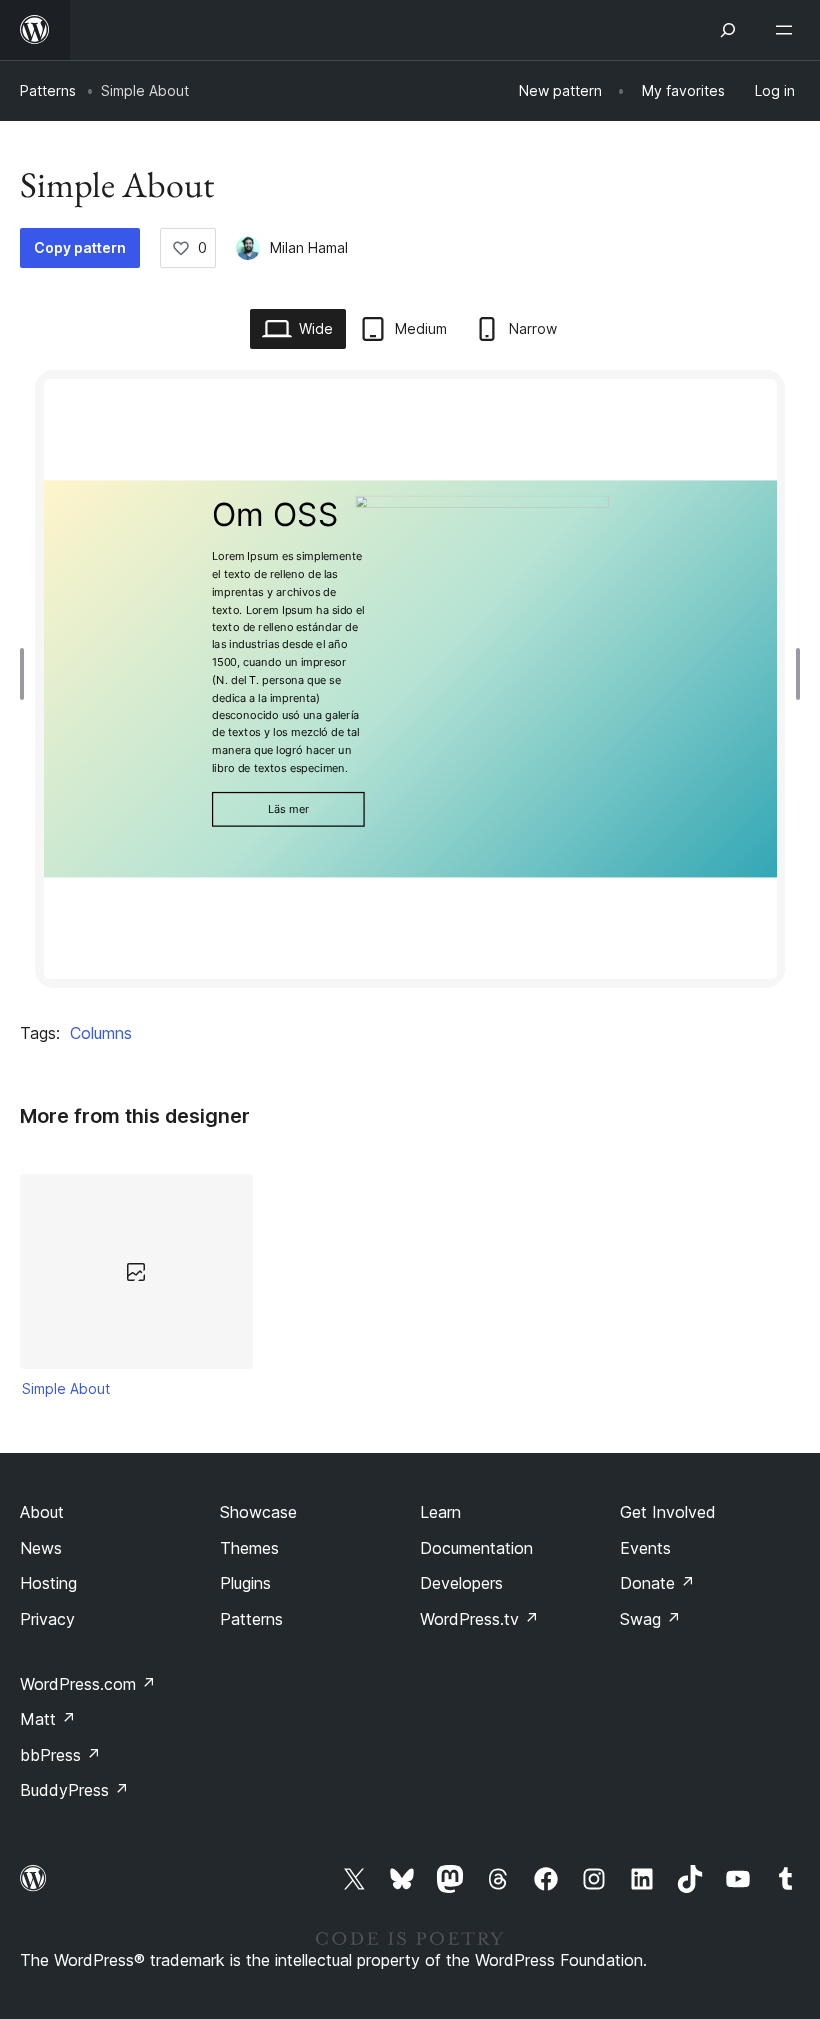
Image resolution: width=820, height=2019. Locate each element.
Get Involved (668, 1512)
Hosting (48, 1583)
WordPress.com (88, 1684)
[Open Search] (728, 30)
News (41, 1548)
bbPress (60, 1755)
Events (645, 1548)
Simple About (66, 1388)
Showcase (258, 1512)
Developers (461, 1583)
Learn (440, 1512)
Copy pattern (80, 247)
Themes (249, 1548)
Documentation (476, 1548)
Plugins (245, 1583)
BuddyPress (74, 1790)
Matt (48, 1719)
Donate (657, 1583)
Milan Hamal (309, 247)
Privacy (47, 1619)
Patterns (48, 90)
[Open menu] (788, 30)
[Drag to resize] (27, 674)
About (42, 1512)
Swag (650, 1619)
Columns (101, 1033)
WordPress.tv (479, 1619)
